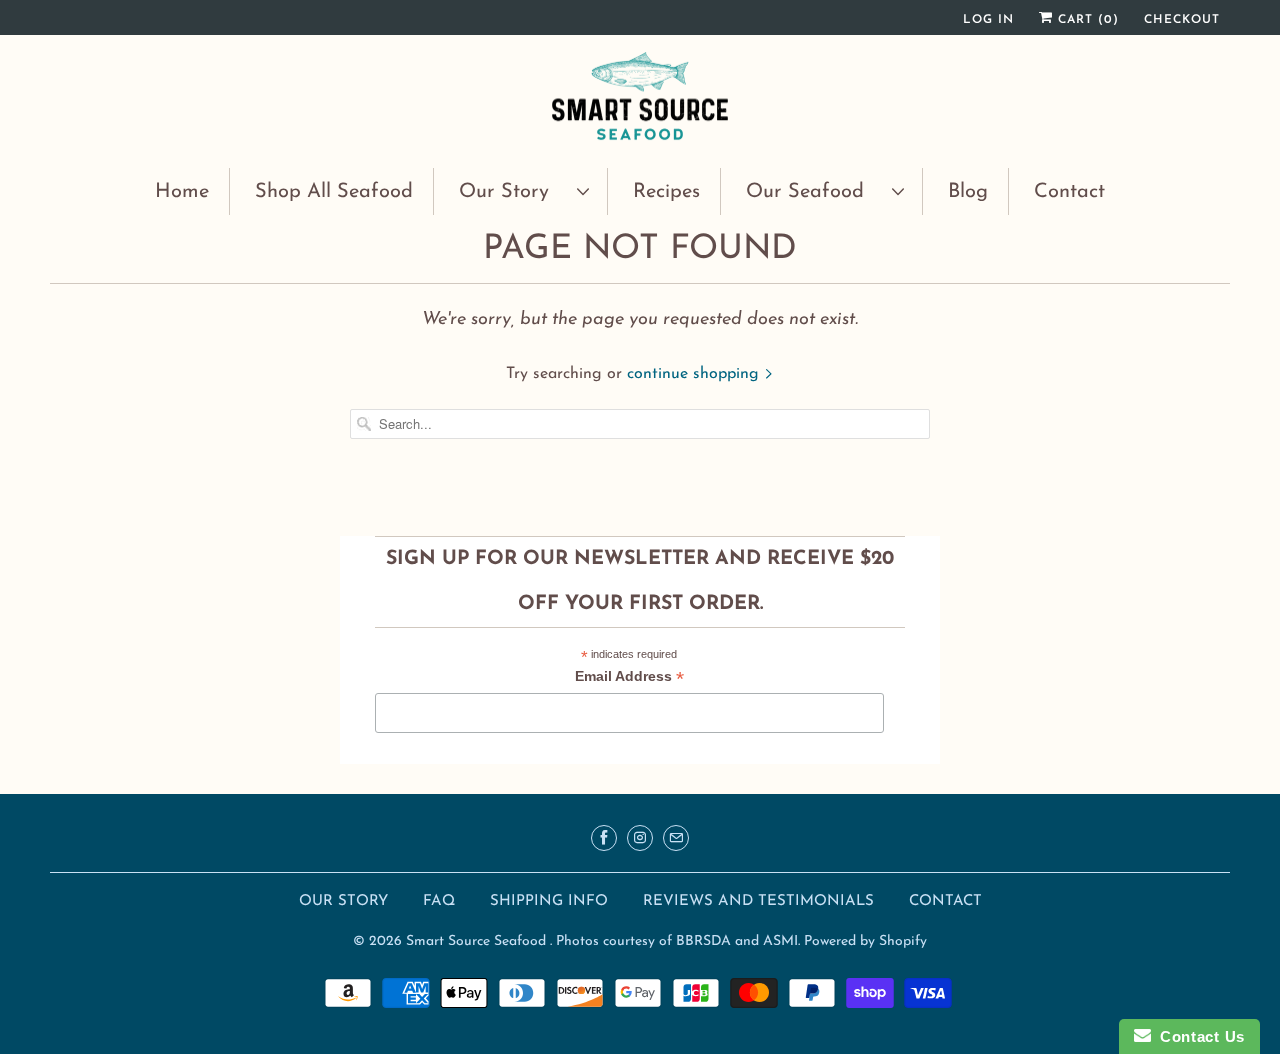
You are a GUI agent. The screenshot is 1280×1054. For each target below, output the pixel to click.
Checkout (1182, 20)
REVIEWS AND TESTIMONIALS (761, 901)
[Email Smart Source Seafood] (676, 838)
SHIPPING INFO (551, 901)
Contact (1069, 192)
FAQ (439, 901)
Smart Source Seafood (478, 941)
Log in (988, 20)
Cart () (1086, 20)
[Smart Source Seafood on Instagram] (640, 838)
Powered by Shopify (865, 941)
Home (182, 192)
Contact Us (1198, 1036)
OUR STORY (343, 901)
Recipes (666, 192)
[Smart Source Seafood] (640, 99)
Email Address (629, 678)
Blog (968, 192)
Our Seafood (814, 192)
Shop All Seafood (334, 192)
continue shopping (695, 374)
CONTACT (945, 901)
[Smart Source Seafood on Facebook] (604, 838)
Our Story (513, 192)
